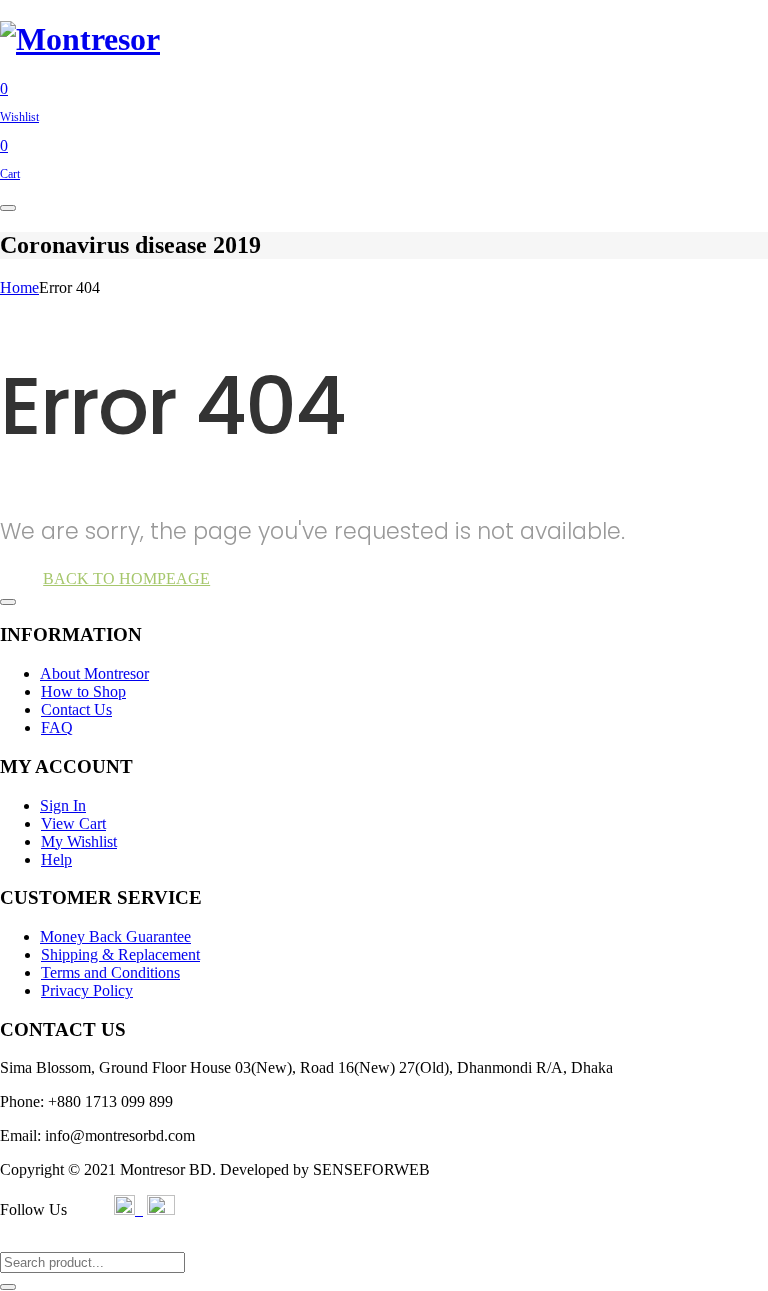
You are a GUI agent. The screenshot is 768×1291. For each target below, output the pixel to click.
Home (19, 287)
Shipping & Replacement (120, 954)
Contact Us (76, 709)
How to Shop (83, 691)
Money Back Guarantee (115, 936)
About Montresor (94, 673)
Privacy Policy (87, 990)
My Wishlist (79, 841)
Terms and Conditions (110, 972)
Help (56, 859)
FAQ (57, 727)
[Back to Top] (8, 602)
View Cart (73, 823)
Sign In (63, 805)
